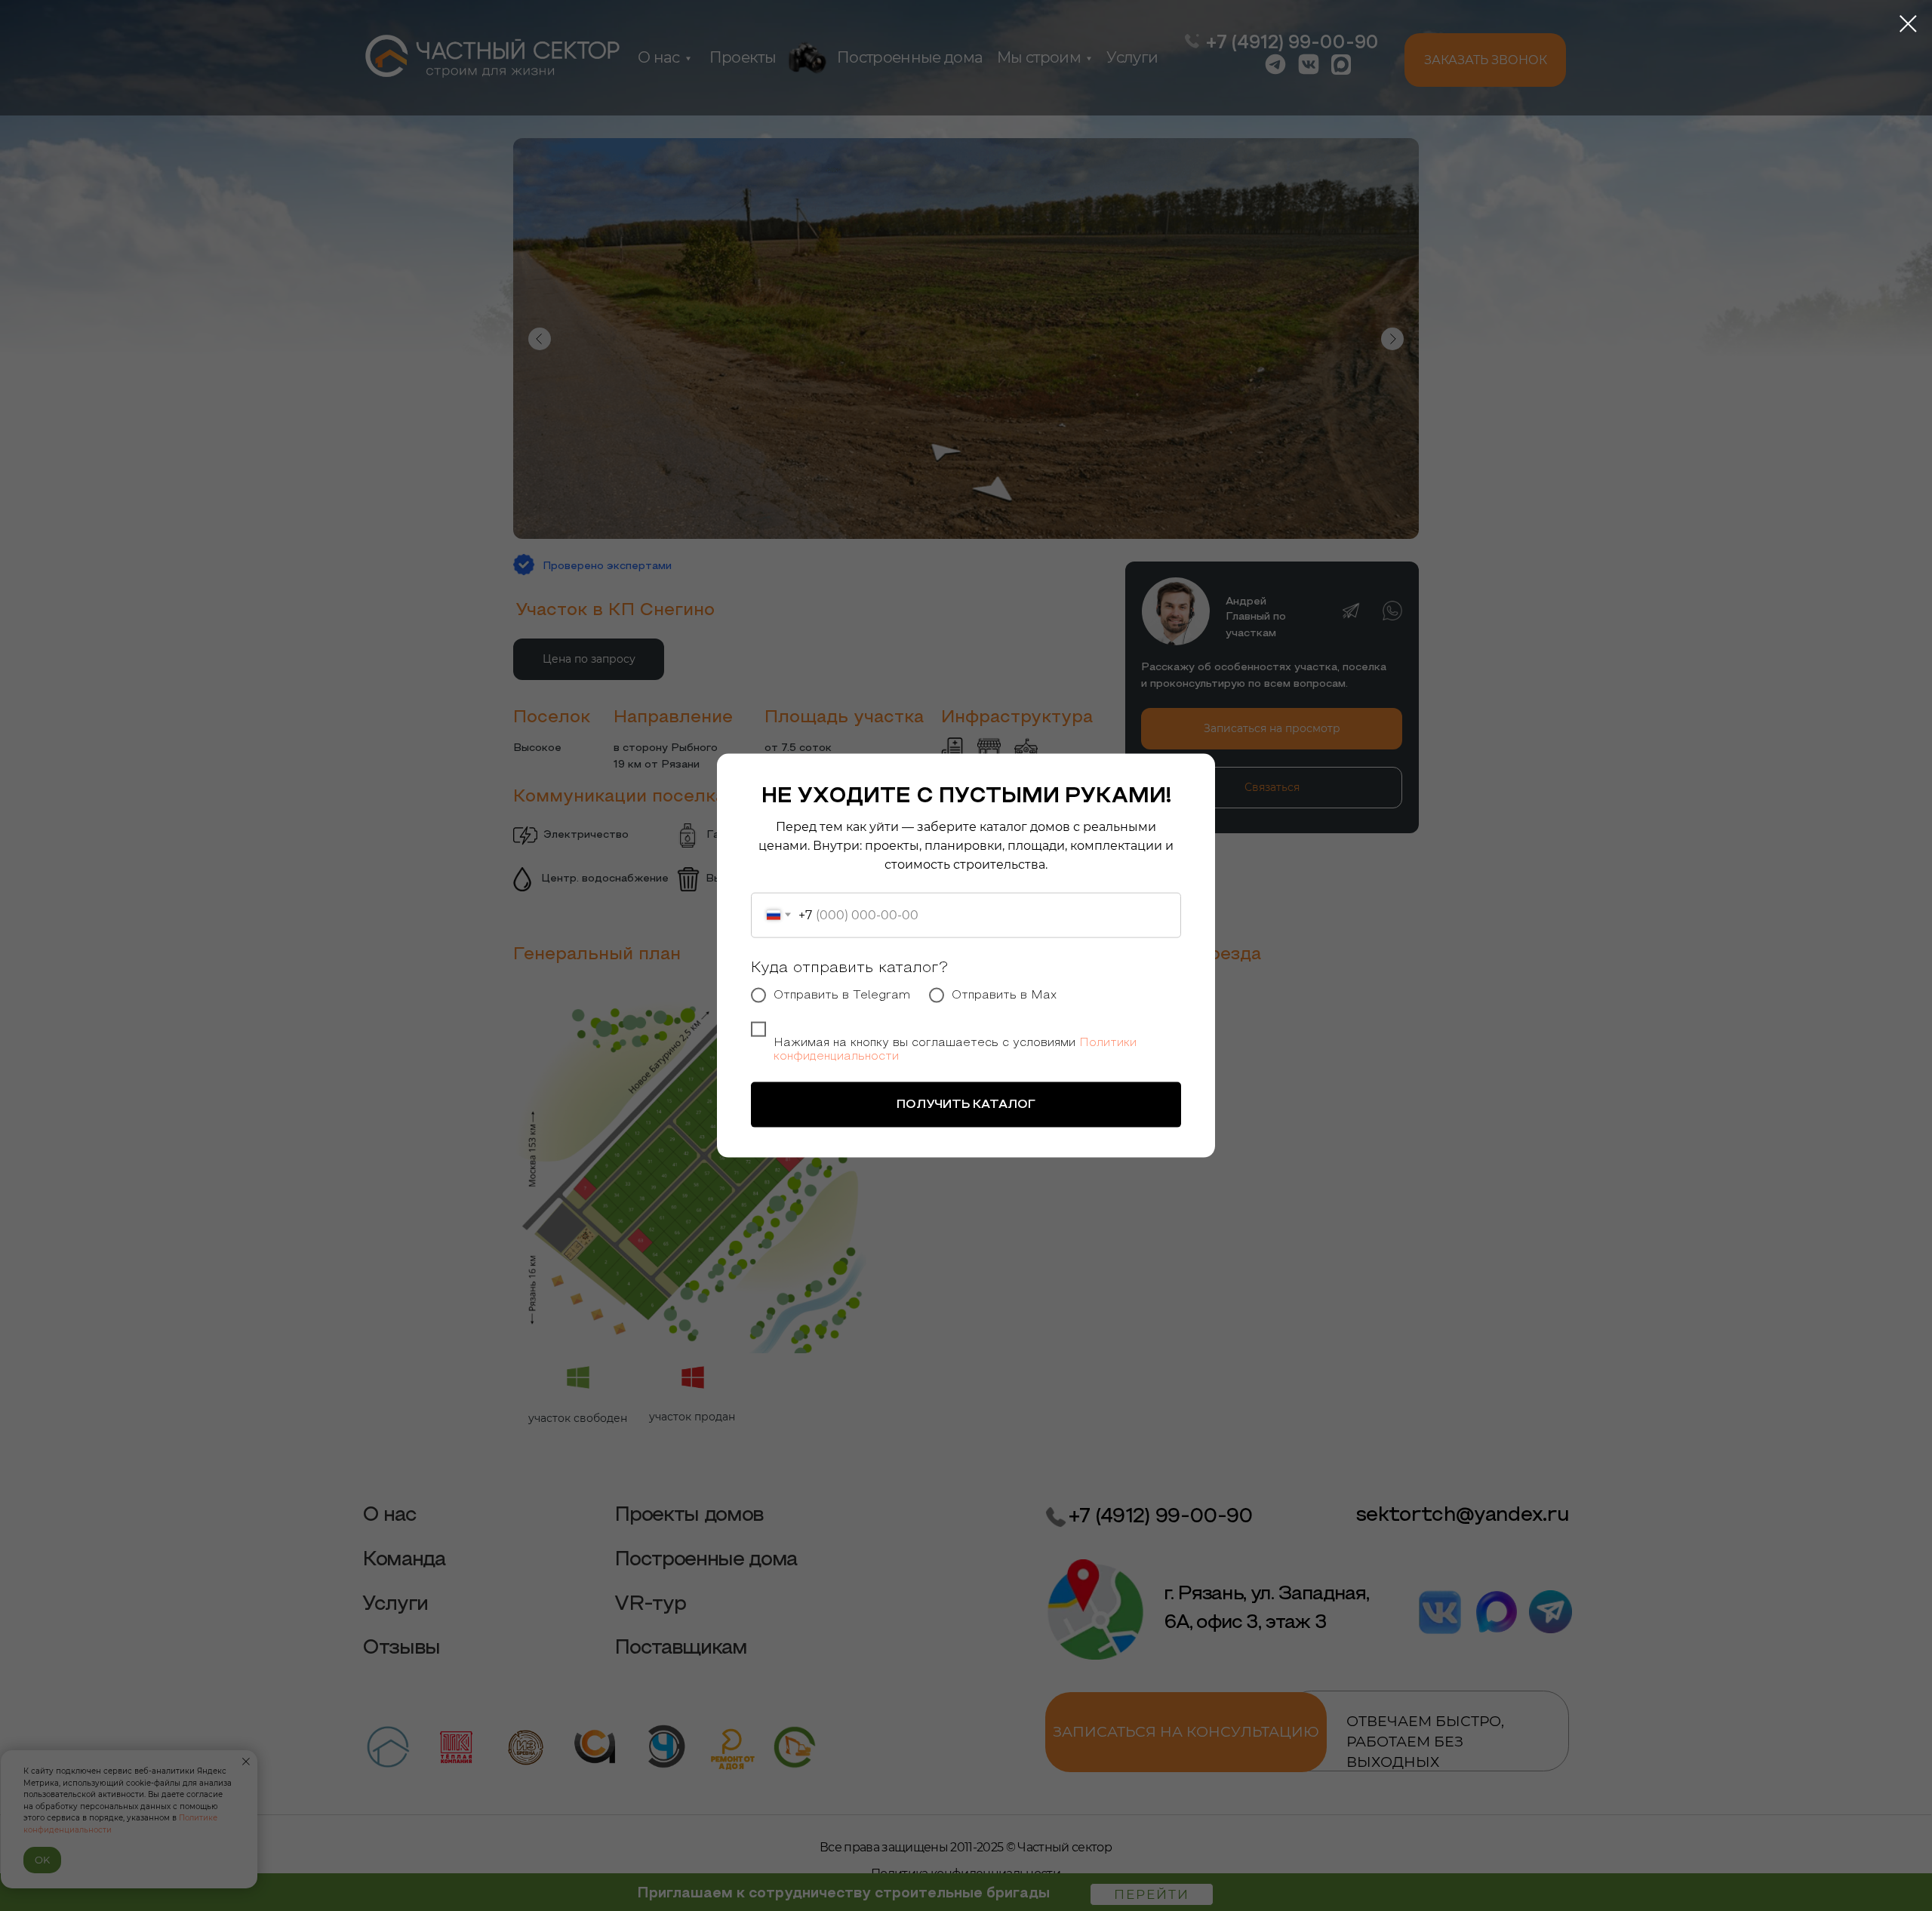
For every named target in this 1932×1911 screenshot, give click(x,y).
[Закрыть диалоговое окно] (1908, 24)
